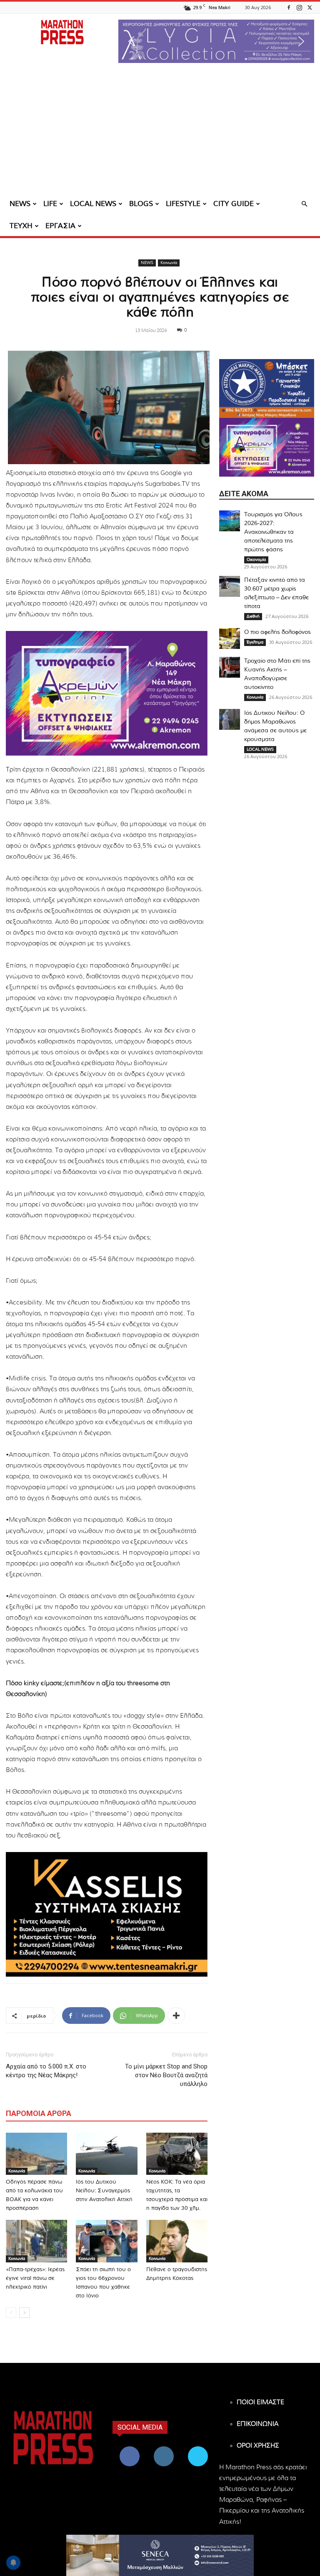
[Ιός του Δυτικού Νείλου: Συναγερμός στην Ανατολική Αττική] (106, 2154)
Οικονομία (256, 560)
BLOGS (141, 204)
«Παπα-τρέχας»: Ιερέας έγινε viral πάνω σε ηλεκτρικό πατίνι (35, 2278)
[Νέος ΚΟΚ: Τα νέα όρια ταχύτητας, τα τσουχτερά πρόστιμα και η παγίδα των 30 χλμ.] (177, 2154)
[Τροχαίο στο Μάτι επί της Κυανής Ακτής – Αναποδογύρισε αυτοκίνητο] (230, 667)
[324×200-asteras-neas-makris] (267, 388)
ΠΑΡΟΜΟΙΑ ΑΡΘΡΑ (39, 2113)
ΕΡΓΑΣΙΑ (60, 226)
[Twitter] (310, 7)
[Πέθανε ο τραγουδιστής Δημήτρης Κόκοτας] (177, 2241)
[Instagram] (299, 7)
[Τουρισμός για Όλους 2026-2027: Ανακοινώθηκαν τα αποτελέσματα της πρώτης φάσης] (230, 521)
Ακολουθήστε (165, 2448)
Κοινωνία (169, 263)
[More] (176, 2016)
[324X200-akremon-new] (107, 693)
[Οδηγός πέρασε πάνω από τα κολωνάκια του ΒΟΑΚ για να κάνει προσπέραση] (36, 2154)
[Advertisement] (160, 131)
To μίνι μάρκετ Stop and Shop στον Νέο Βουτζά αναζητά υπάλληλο (166, 2075)
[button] (216, 41)
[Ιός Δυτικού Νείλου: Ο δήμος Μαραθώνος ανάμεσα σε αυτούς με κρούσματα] (230, 719)
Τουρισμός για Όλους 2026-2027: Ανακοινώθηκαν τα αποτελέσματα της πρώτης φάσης (273, 532)
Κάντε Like (130, 2448)
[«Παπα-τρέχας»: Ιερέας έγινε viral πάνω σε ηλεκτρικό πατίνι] (36, 2241)
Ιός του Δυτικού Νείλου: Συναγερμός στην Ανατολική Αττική (104, 2191)
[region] (216, 41)
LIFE (50, 204)
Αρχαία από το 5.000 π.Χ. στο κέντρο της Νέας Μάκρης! (46, 2071)
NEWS (20, 204)
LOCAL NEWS (93, 204)
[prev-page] (11, 2313)
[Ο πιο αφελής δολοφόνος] (230, 638)
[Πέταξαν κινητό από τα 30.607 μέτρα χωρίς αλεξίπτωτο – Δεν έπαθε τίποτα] (230, 586)
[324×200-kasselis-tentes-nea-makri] (107, 1914)
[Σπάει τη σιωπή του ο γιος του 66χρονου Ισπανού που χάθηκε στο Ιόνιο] (106, 2241)
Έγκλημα (255, 642)
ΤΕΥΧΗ (21, 226)
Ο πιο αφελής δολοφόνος (277, 632)
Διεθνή (253, 616)
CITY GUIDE (234, 204)
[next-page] (24, 2313)
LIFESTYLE (183, 204)
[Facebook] (289, 7)
